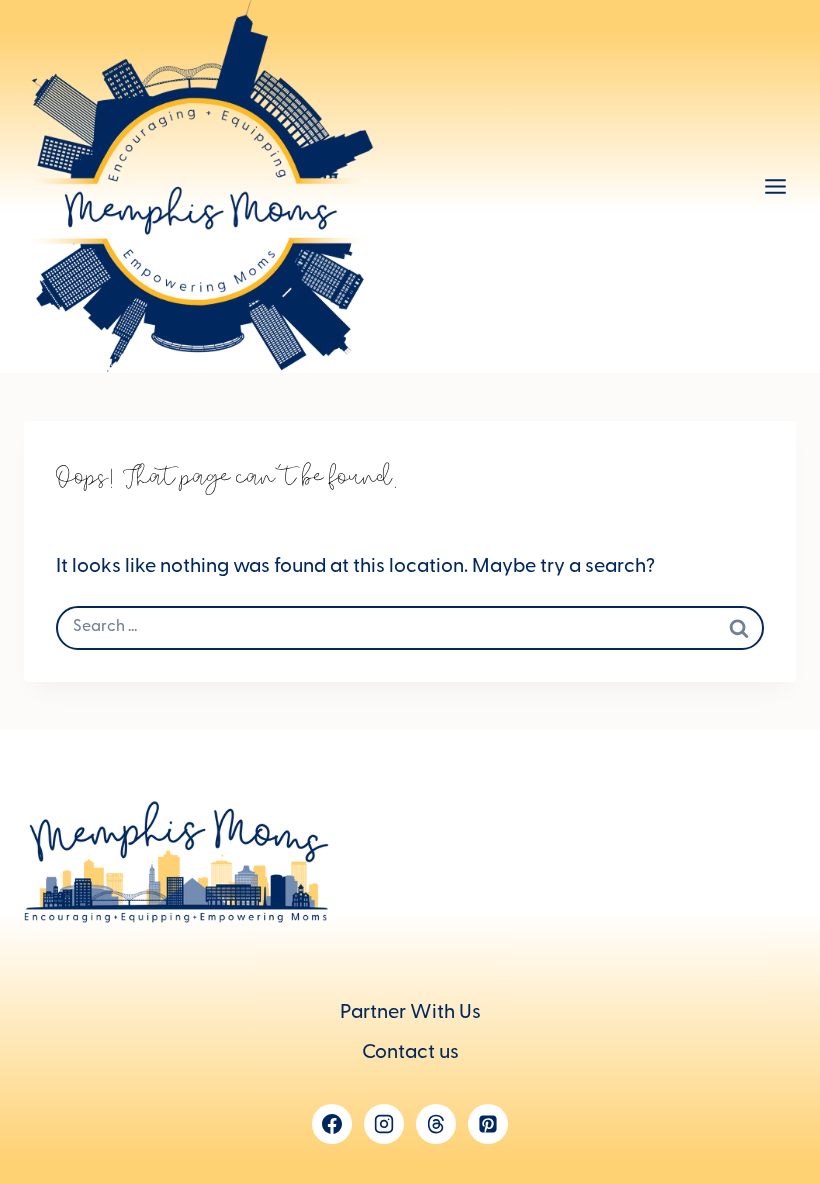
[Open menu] (775, 187)
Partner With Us (410, 1014)
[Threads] (436, 1124)
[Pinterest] (488, 1124)
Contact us (410, 1054)
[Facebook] (332, 1124)
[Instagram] (384, 1124)
